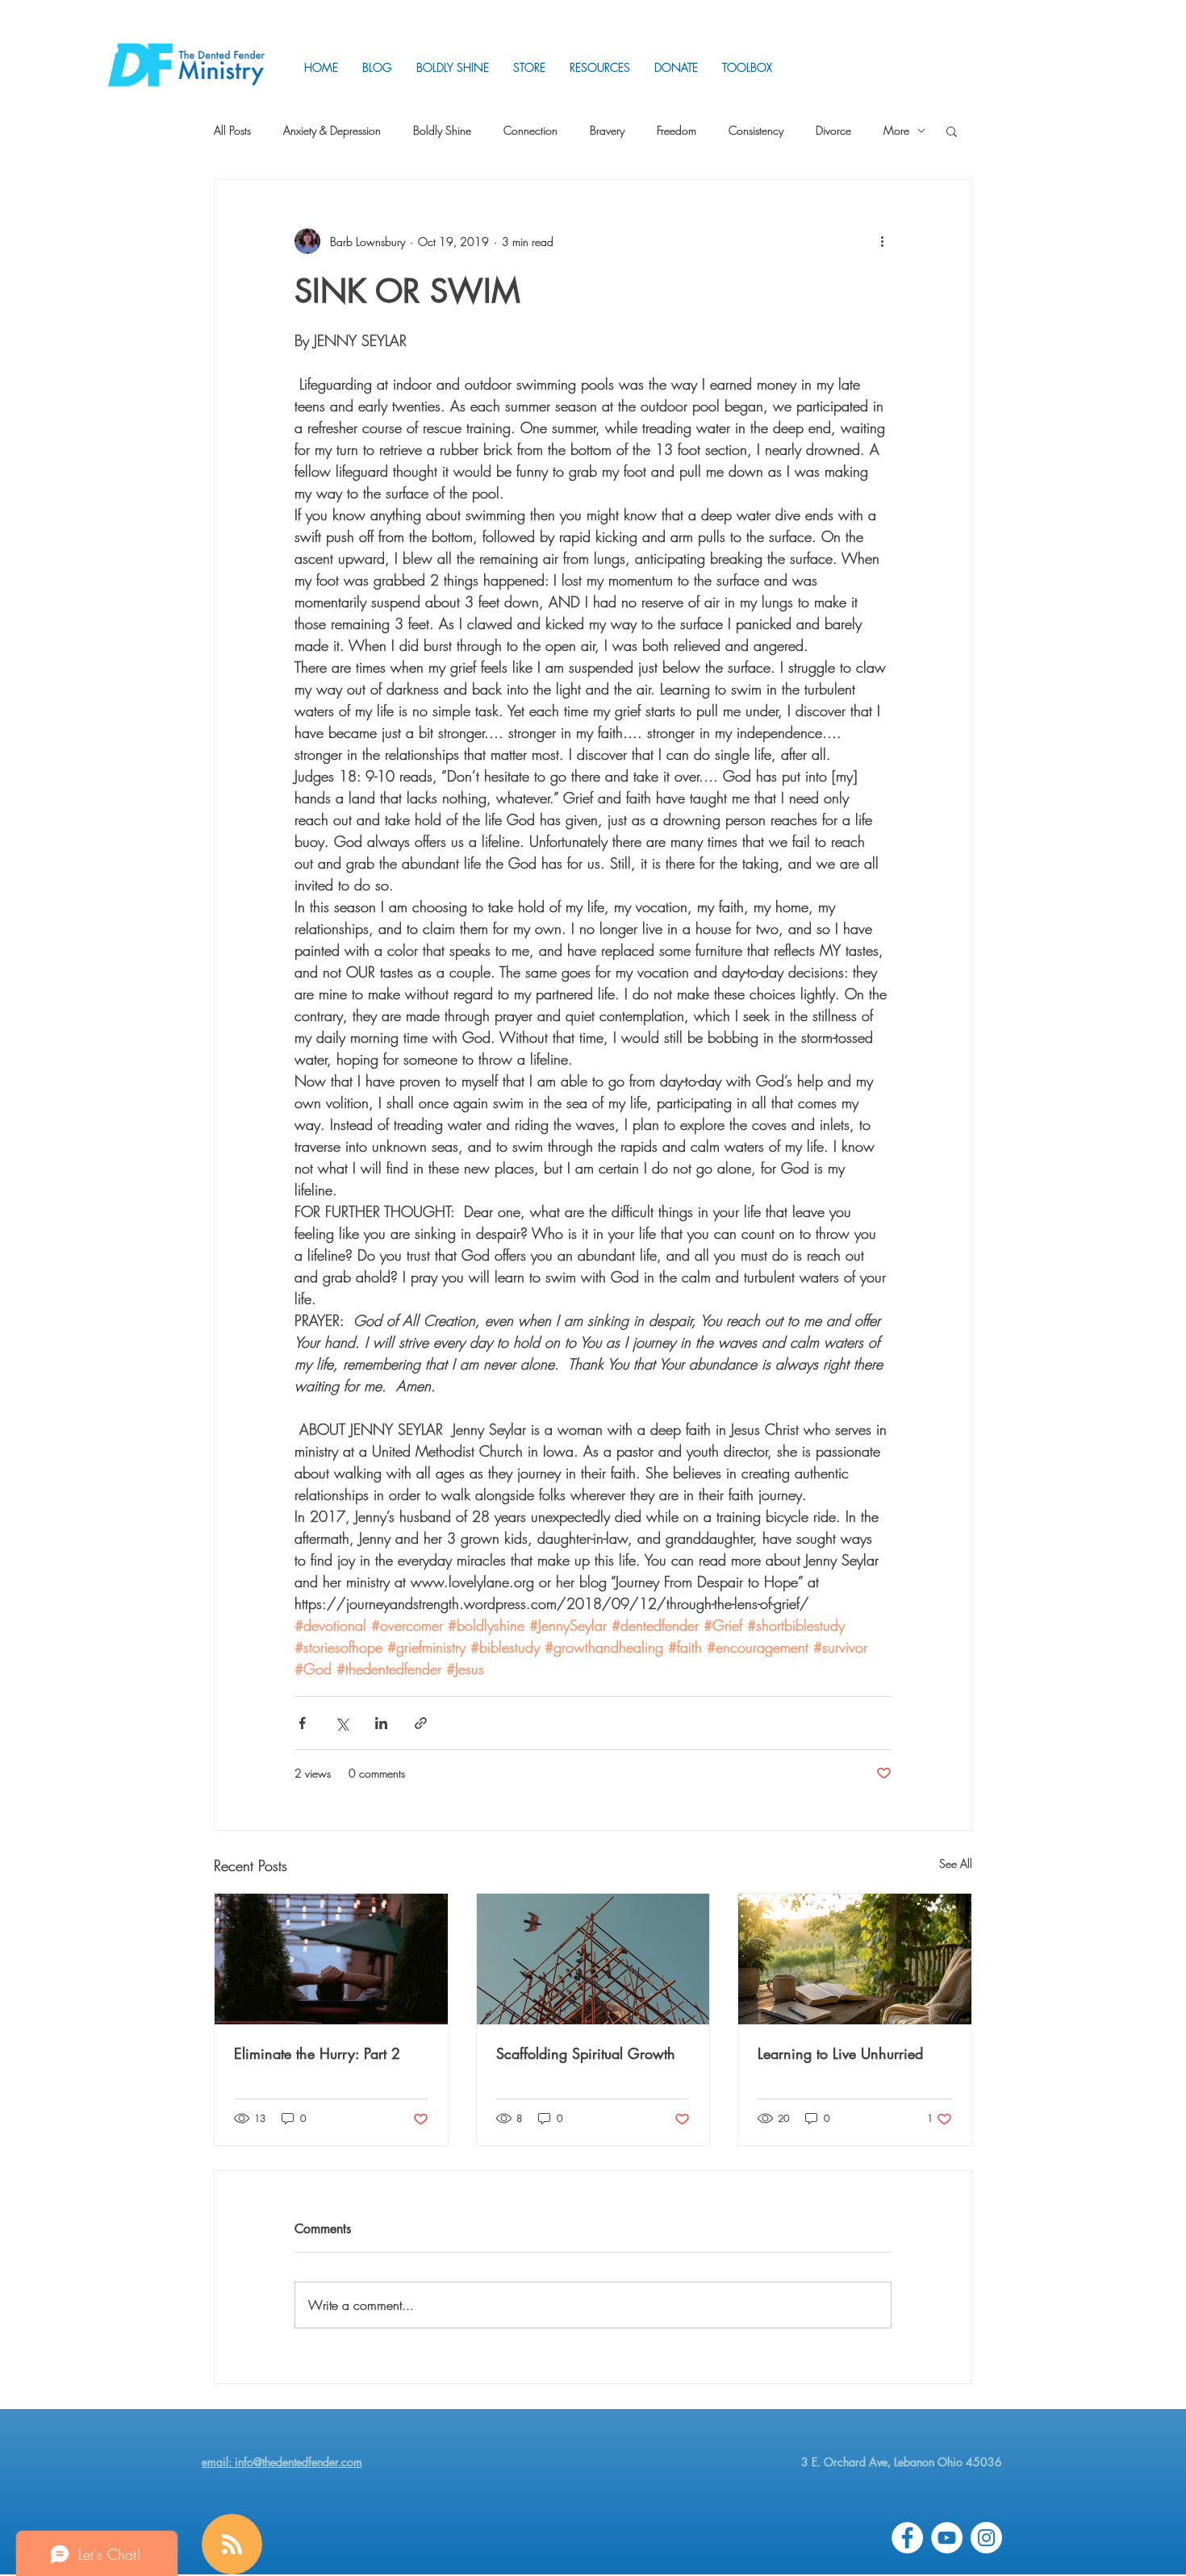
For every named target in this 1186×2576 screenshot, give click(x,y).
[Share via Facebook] (302, 1723)
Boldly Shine (442, 130)
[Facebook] (907, 2538)
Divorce (833, 130)
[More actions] (882, 241)
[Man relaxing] (331, 1959)
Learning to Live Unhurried (840, 2053)
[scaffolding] (593, 1959)
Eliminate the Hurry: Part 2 (317, 2053)
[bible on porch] (855, 1959)
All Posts (232, 130)
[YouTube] (947, 2538)
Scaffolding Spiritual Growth (586, 2053)
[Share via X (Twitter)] (342, 1723)
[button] (600, 67)
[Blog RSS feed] (232, 2545)
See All (956, 1863)
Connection (530, 130)
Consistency (756, 130)
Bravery (607, 130)
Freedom (677, 130)
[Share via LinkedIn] (381, 1723)
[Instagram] (986, 2538)
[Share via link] (421, 1723)
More (896, 130)
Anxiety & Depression (332, 130)
